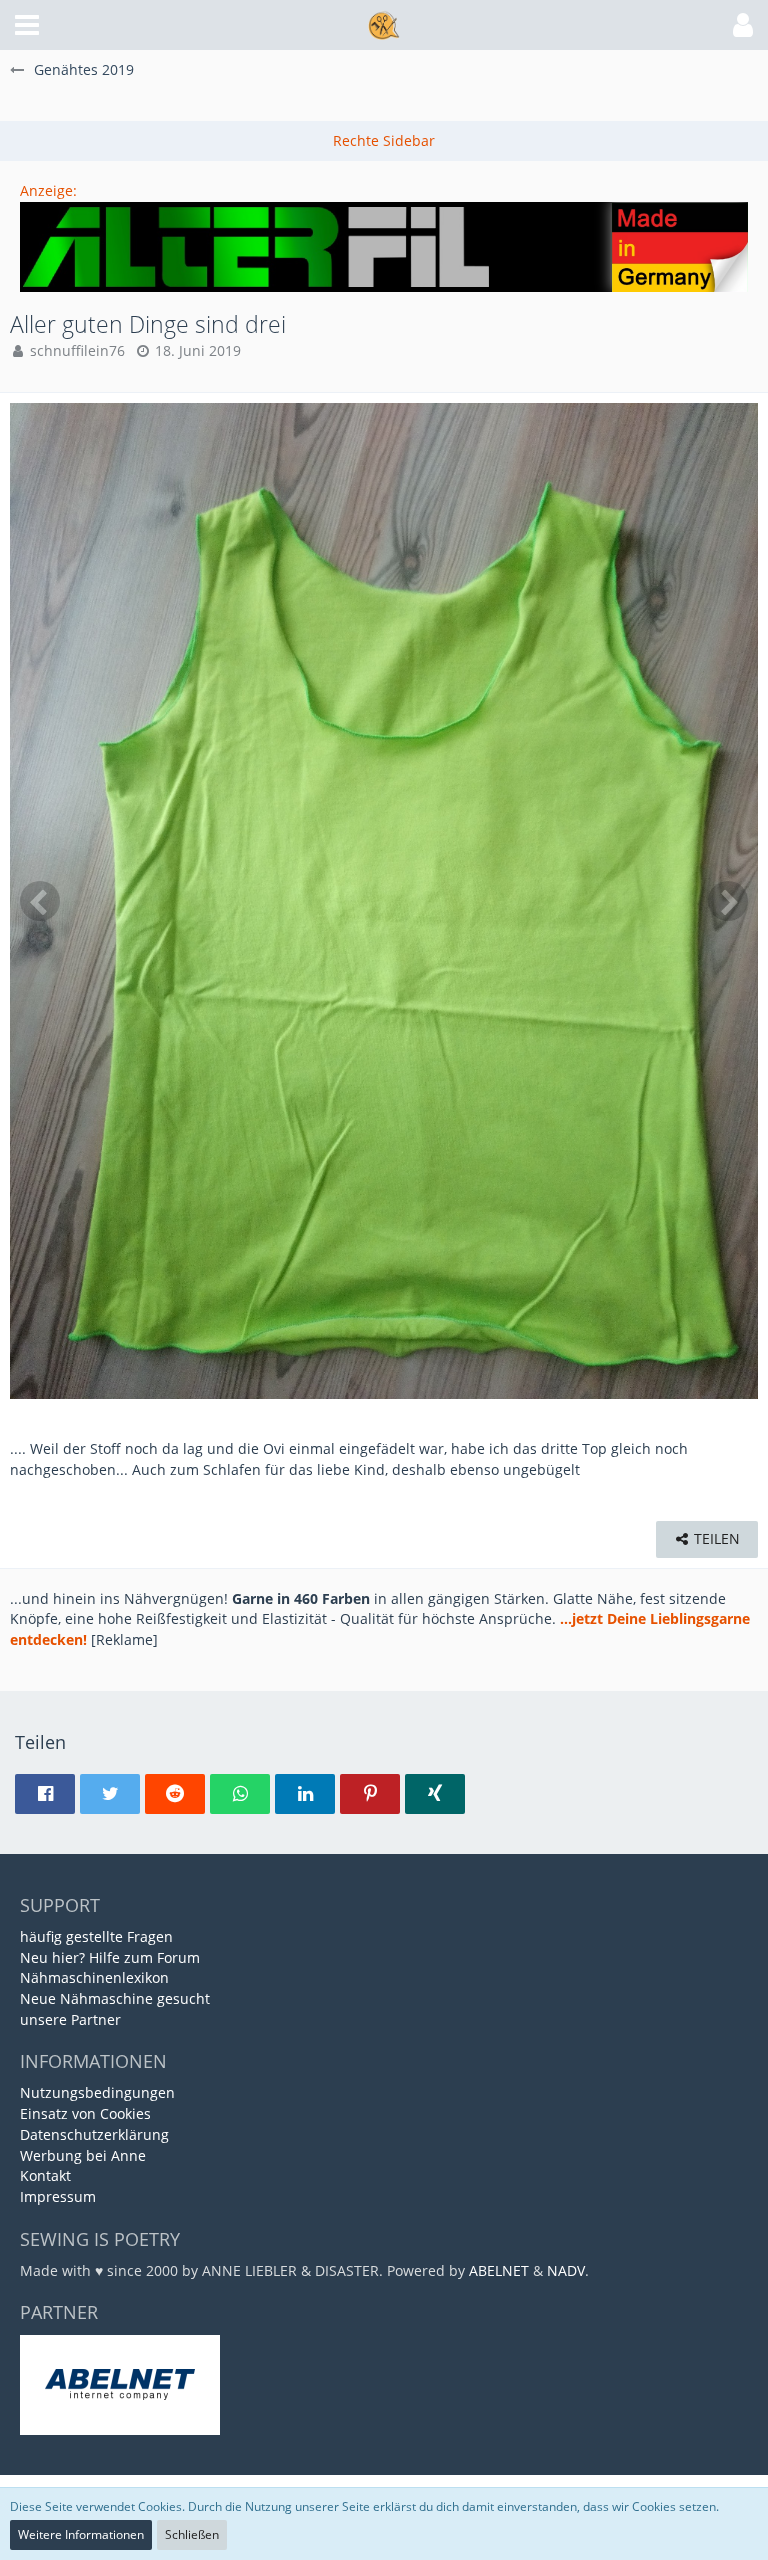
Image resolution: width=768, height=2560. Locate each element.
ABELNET (499, 2270)
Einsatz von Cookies (85, 2113)
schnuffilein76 (77, 350)
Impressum (58, 2196)
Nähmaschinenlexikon (94, 1977)
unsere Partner (70, 2019)
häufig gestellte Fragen (96, 1936)
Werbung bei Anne (83, 2155)
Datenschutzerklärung (94, 2134)
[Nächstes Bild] (728, 901)
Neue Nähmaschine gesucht (115, 1998)
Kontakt (45, 2175)
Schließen (192, 2534)
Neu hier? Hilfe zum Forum (110, 1957)
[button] (27, 25)
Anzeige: (48, 190)
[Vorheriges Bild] (40, 901)
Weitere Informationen (81, 2534)
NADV (566, 2270)
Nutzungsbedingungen (97, 2092)
